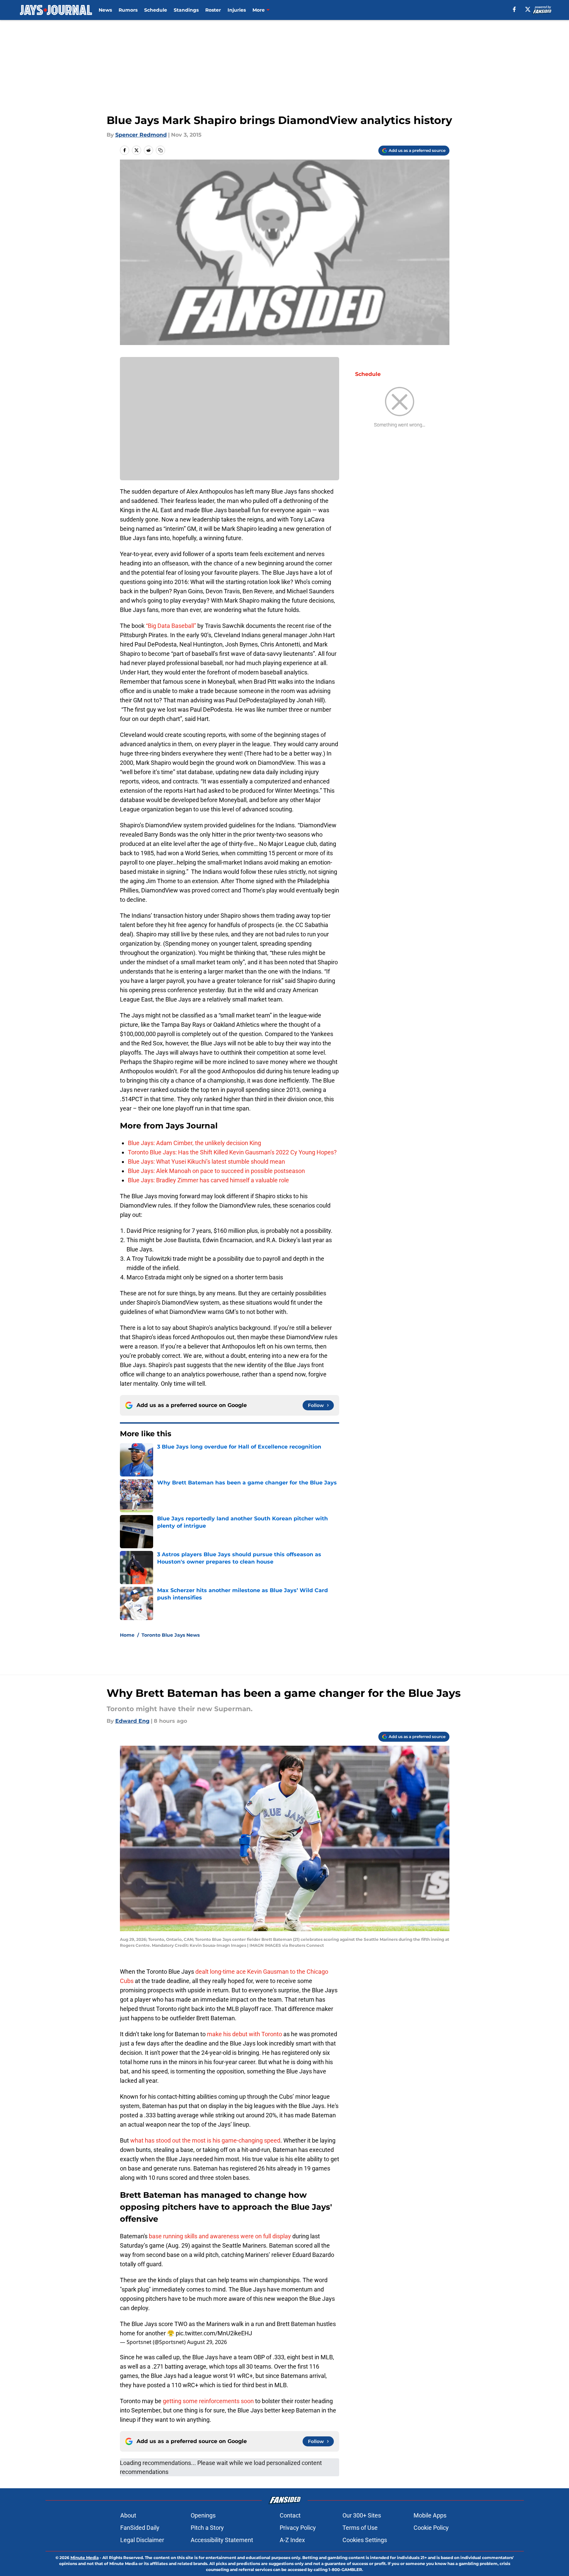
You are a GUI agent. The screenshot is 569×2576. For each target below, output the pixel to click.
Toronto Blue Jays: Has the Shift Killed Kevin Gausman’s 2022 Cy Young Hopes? (232, 1152)
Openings (203, 2515)
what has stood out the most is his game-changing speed (205, 2140)
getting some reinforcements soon (208, 2401)
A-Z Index (292, 2540)
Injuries (237, 10)
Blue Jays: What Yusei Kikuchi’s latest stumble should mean (206, 1162)
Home (127, 1635)
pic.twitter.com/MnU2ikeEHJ (214, 2333)
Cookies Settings (365, 2540)
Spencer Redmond (141, 135)
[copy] (160, 150)
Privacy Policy (298, 2528)
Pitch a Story (207, 2528)
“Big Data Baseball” (171, 626)
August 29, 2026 (207, 2342)
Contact (290, 2515)
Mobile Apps (430, 2515)
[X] (528, 9)
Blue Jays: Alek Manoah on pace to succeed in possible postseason (216, 1171)
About (128, 2515)
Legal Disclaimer (142, 2540)
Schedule (156, 10)
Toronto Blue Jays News (171, 1635)
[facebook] (514, 9)
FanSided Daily (140, 2528)
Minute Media (85, 2558)
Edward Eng (132, 1721)
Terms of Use (360, 2528)
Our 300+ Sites (362, 2515)
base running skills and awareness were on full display (220, 2236)
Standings (186, 10)
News (105, 10)
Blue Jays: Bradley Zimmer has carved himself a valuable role (208, 1180)
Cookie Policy (431, 2528)
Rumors (128, 10)
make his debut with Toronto (244, 2034)
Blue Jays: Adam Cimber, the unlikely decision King (194, 1143)
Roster (213, 10)
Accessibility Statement (222, 2540)
